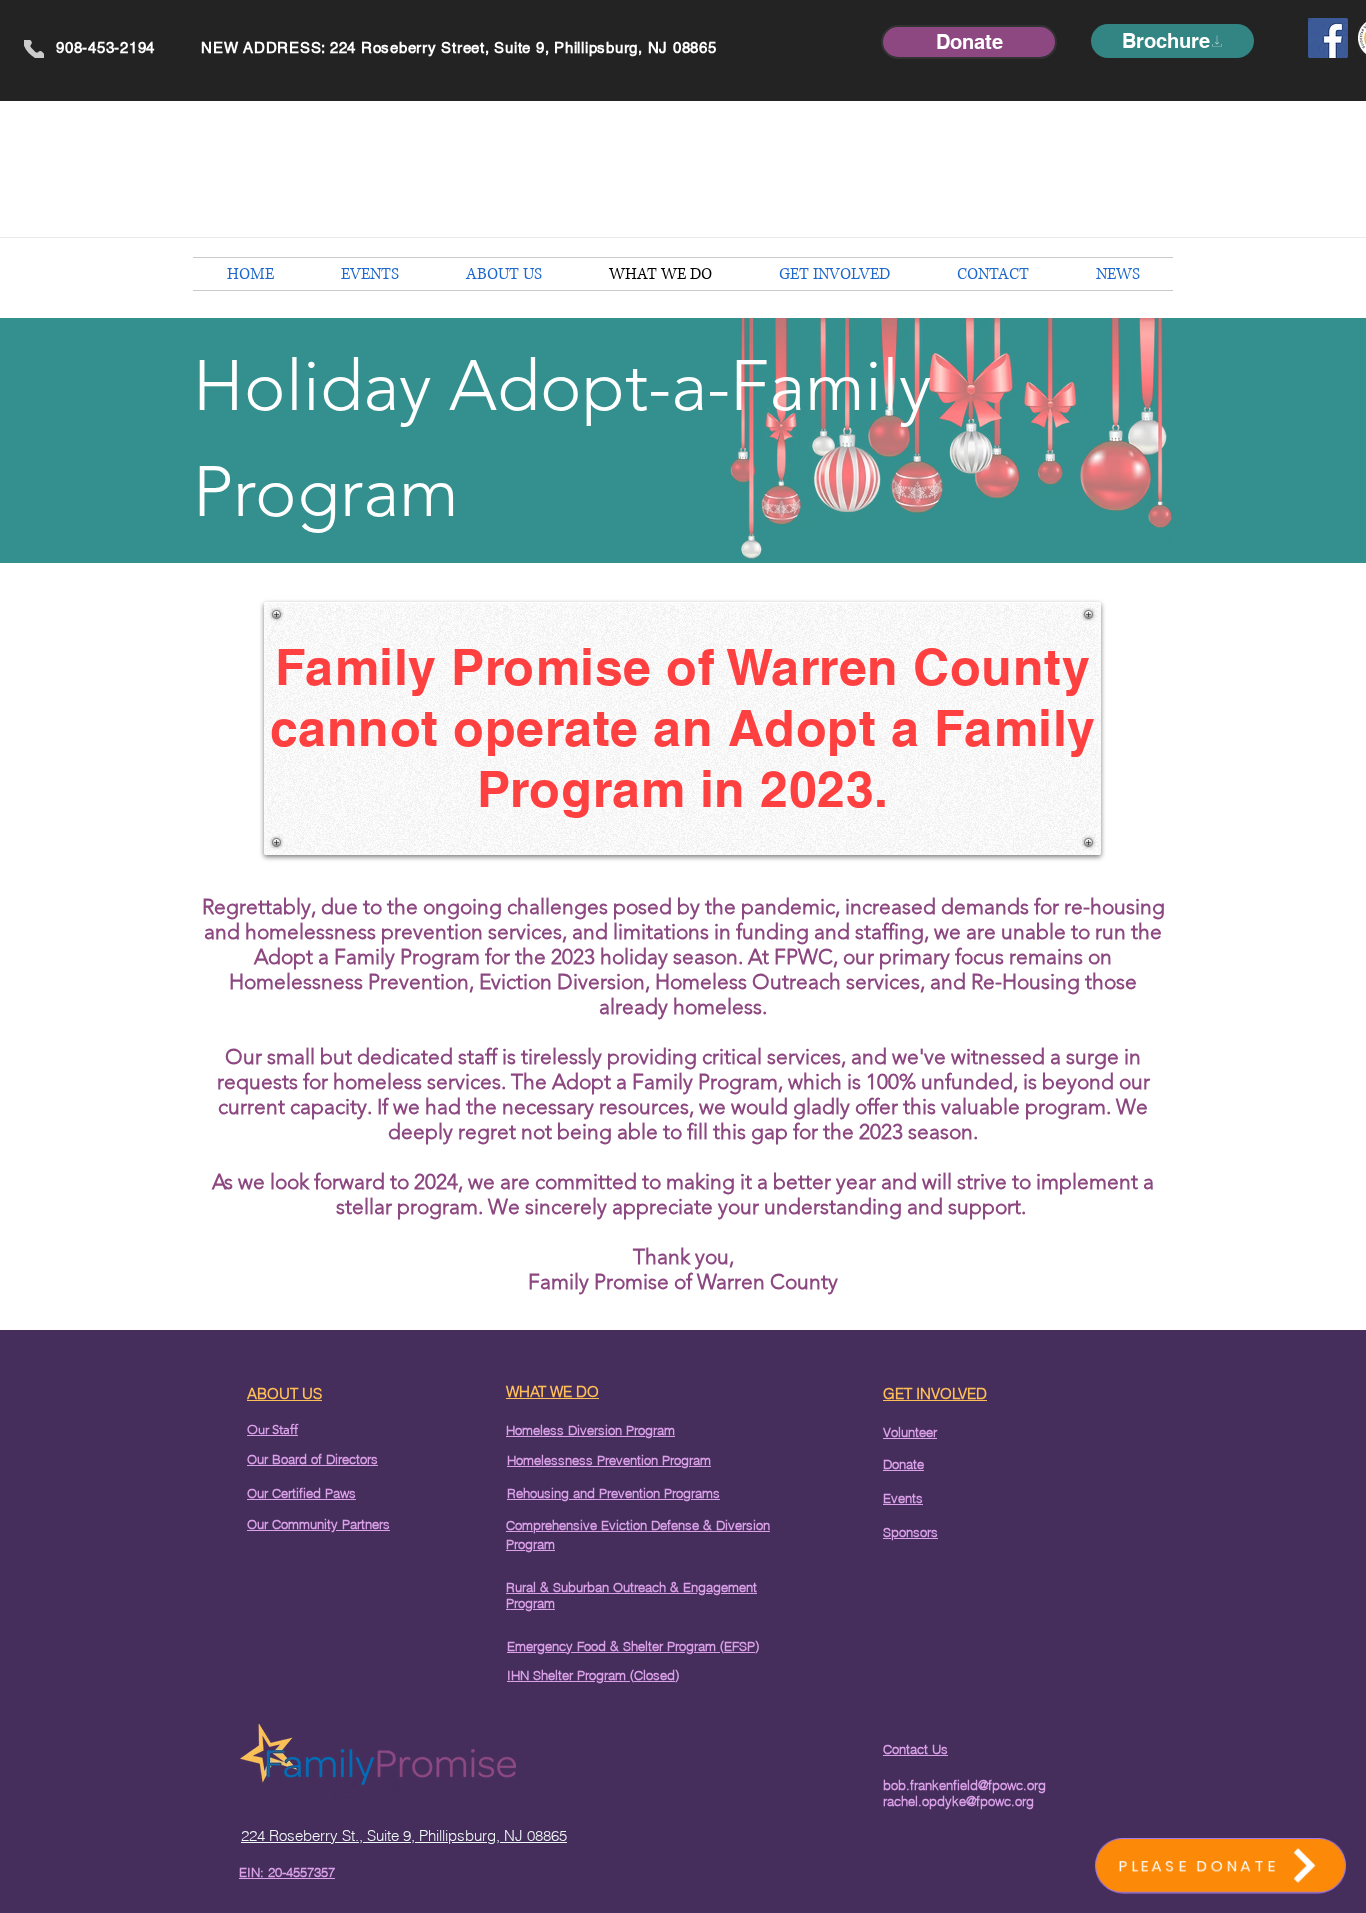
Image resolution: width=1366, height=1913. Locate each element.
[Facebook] (1328, 38)
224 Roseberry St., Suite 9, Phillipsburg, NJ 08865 (404, 1835)
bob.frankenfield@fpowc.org (964, 1785)
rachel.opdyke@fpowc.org (958, 1801)
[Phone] (34, 49)
